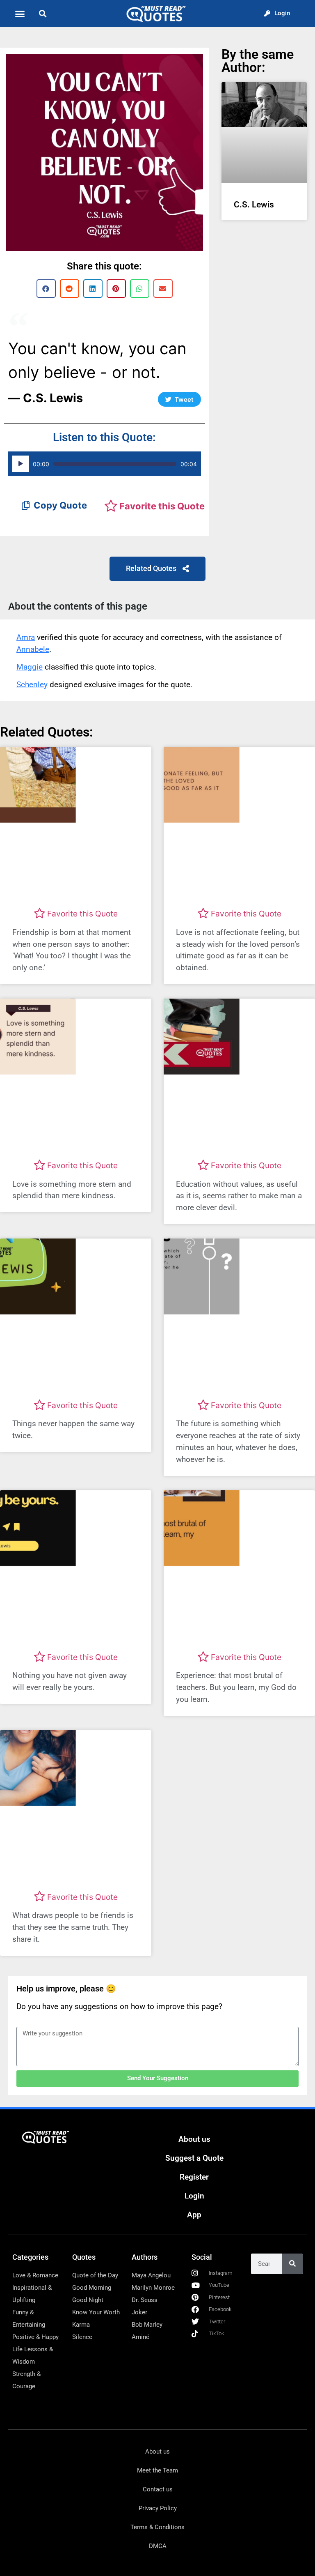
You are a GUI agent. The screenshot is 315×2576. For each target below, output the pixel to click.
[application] (105, 464)
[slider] (115, 464)
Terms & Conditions (157, 2527)
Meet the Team (157, 2470)
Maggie (30, 667)
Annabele (33, 649)
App (194, 2215)
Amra (26, 637)
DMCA (158, 2546)
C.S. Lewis (254, 205)
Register (194, 2177)
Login (194, 2196)
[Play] (21, 464)
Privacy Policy (158, 2508)
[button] (20, 14)
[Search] (292, 2264)
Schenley (32, 685)
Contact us (158, 2489)
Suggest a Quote (194, 2158)
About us (194, 2139)
